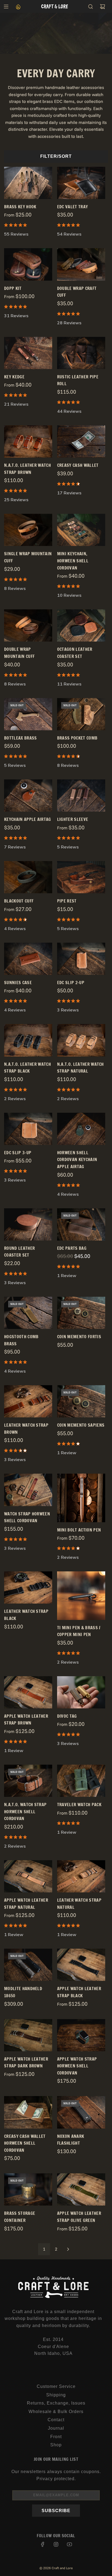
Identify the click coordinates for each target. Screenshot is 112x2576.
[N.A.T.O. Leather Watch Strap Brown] (28, 441)
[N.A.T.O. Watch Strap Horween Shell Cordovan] (28, 1781)
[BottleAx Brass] (28, 714)
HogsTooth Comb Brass (21, 1340)
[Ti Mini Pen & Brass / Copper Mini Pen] (81, 1596)
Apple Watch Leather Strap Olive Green (79, 2217)
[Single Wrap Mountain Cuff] (28, 530)
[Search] (91, 7)
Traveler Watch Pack (79, 1805)
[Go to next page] (68, 2249)
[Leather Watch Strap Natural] (81, 1876)
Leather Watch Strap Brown (26, 1429)
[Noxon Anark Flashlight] (81, 2112)
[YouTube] (69, 2544)
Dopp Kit (13, 288)
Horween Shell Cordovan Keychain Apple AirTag (77, 1160)
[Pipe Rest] (81, 877)
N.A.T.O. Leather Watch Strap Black (27, 1068)
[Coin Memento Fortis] (81, 1313)
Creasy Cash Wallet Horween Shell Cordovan (25, 2143)
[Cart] (102, 7)
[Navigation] (6, 7)
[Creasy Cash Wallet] (81, 441)
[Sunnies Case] (28, 959)
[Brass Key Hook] (28, 183)
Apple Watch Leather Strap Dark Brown (26, 2062)
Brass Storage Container (20, 2217)
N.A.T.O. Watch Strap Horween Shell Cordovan (25, 1811)
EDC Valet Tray (72, 207)
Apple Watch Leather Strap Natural (26, 1904)
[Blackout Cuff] (28, 877)
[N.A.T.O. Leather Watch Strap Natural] (81, 1040)
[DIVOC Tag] (81, 1692)
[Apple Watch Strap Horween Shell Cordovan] (81, 2035)
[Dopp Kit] (28, 264)
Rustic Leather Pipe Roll (78, 380)
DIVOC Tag (67, 1716)
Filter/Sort (56, 156)
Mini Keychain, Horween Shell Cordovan (73, 561)
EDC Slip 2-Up (71, 983)
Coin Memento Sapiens (81, 1425)
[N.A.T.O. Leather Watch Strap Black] (28, 1040)
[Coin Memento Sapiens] (81, 1401)
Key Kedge (14, 377)
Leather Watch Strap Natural (79, 1904)
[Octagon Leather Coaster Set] (81, 625)
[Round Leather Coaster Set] (28, 1224)
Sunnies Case (18, 983)
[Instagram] (56, 2544)
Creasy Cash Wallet (78, 465)
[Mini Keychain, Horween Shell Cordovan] (81, 530)
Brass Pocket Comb (77, 738)
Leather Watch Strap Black (26, 1615)
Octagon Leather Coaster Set (75, 653)
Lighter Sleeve (73, 819)
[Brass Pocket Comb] (81, 714)
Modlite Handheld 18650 (23, 1992)
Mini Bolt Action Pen (79, 1530)
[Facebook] (43, 2544)
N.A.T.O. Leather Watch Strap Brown (27, 469)
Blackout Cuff (19, 901)
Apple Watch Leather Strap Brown (26, 1720)
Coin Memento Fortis (79, 1337)
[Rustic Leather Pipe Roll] (81, 353)
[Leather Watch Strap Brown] (28, 1401)
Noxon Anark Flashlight (71, 2140)
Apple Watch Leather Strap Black (79, 1992)
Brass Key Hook (20, 207)
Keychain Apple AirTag (28, 819)
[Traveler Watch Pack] (81, 1781)
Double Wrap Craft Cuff (77, 292)
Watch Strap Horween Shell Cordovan (27, 1517)
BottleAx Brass (20, 738)
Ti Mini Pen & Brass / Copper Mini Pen (79, 1631)
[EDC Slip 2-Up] (81, 959)
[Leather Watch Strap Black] (28, 1587)
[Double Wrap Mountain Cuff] (28, 625)
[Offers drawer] (18, 7)
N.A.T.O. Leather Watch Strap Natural (80, 1068)
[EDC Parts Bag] (81, 1224)
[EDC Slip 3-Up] (28, 1129)
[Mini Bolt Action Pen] (81, 1498)
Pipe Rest (67, 901)
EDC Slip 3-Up (18, 1153)
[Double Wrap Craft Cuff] (81, 264)
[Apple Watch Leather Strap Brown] (28, 1692)
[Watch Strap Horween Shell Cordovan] (28, 1490)
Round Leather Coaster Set (19, 1252)
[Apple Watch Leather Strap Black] (81, 1965)
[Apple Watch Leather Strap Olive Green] (81, 2189)
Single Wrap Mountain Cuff (28, 557)
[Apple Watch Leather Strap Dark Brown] (28, 2035)
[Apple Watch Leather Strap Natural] (28, 1876)
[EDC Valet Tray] (81, 183)
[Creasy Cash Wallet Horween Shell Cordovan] (28, 2112)
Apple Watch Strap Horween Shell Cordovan (77, 2066)
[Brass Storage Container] (28, 2189)
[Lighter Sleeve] (81, 796)
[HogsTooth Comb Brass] (28, 1313)
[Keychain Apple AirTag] (28, 796)
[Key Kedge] (28, 353)
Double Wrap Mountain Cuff (19, 653)
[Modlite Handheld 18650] (28, 1965)
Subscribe (56, 2511)
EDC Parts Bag (72, 1248)
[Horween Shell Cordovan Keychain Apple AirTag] (81, 1129)
